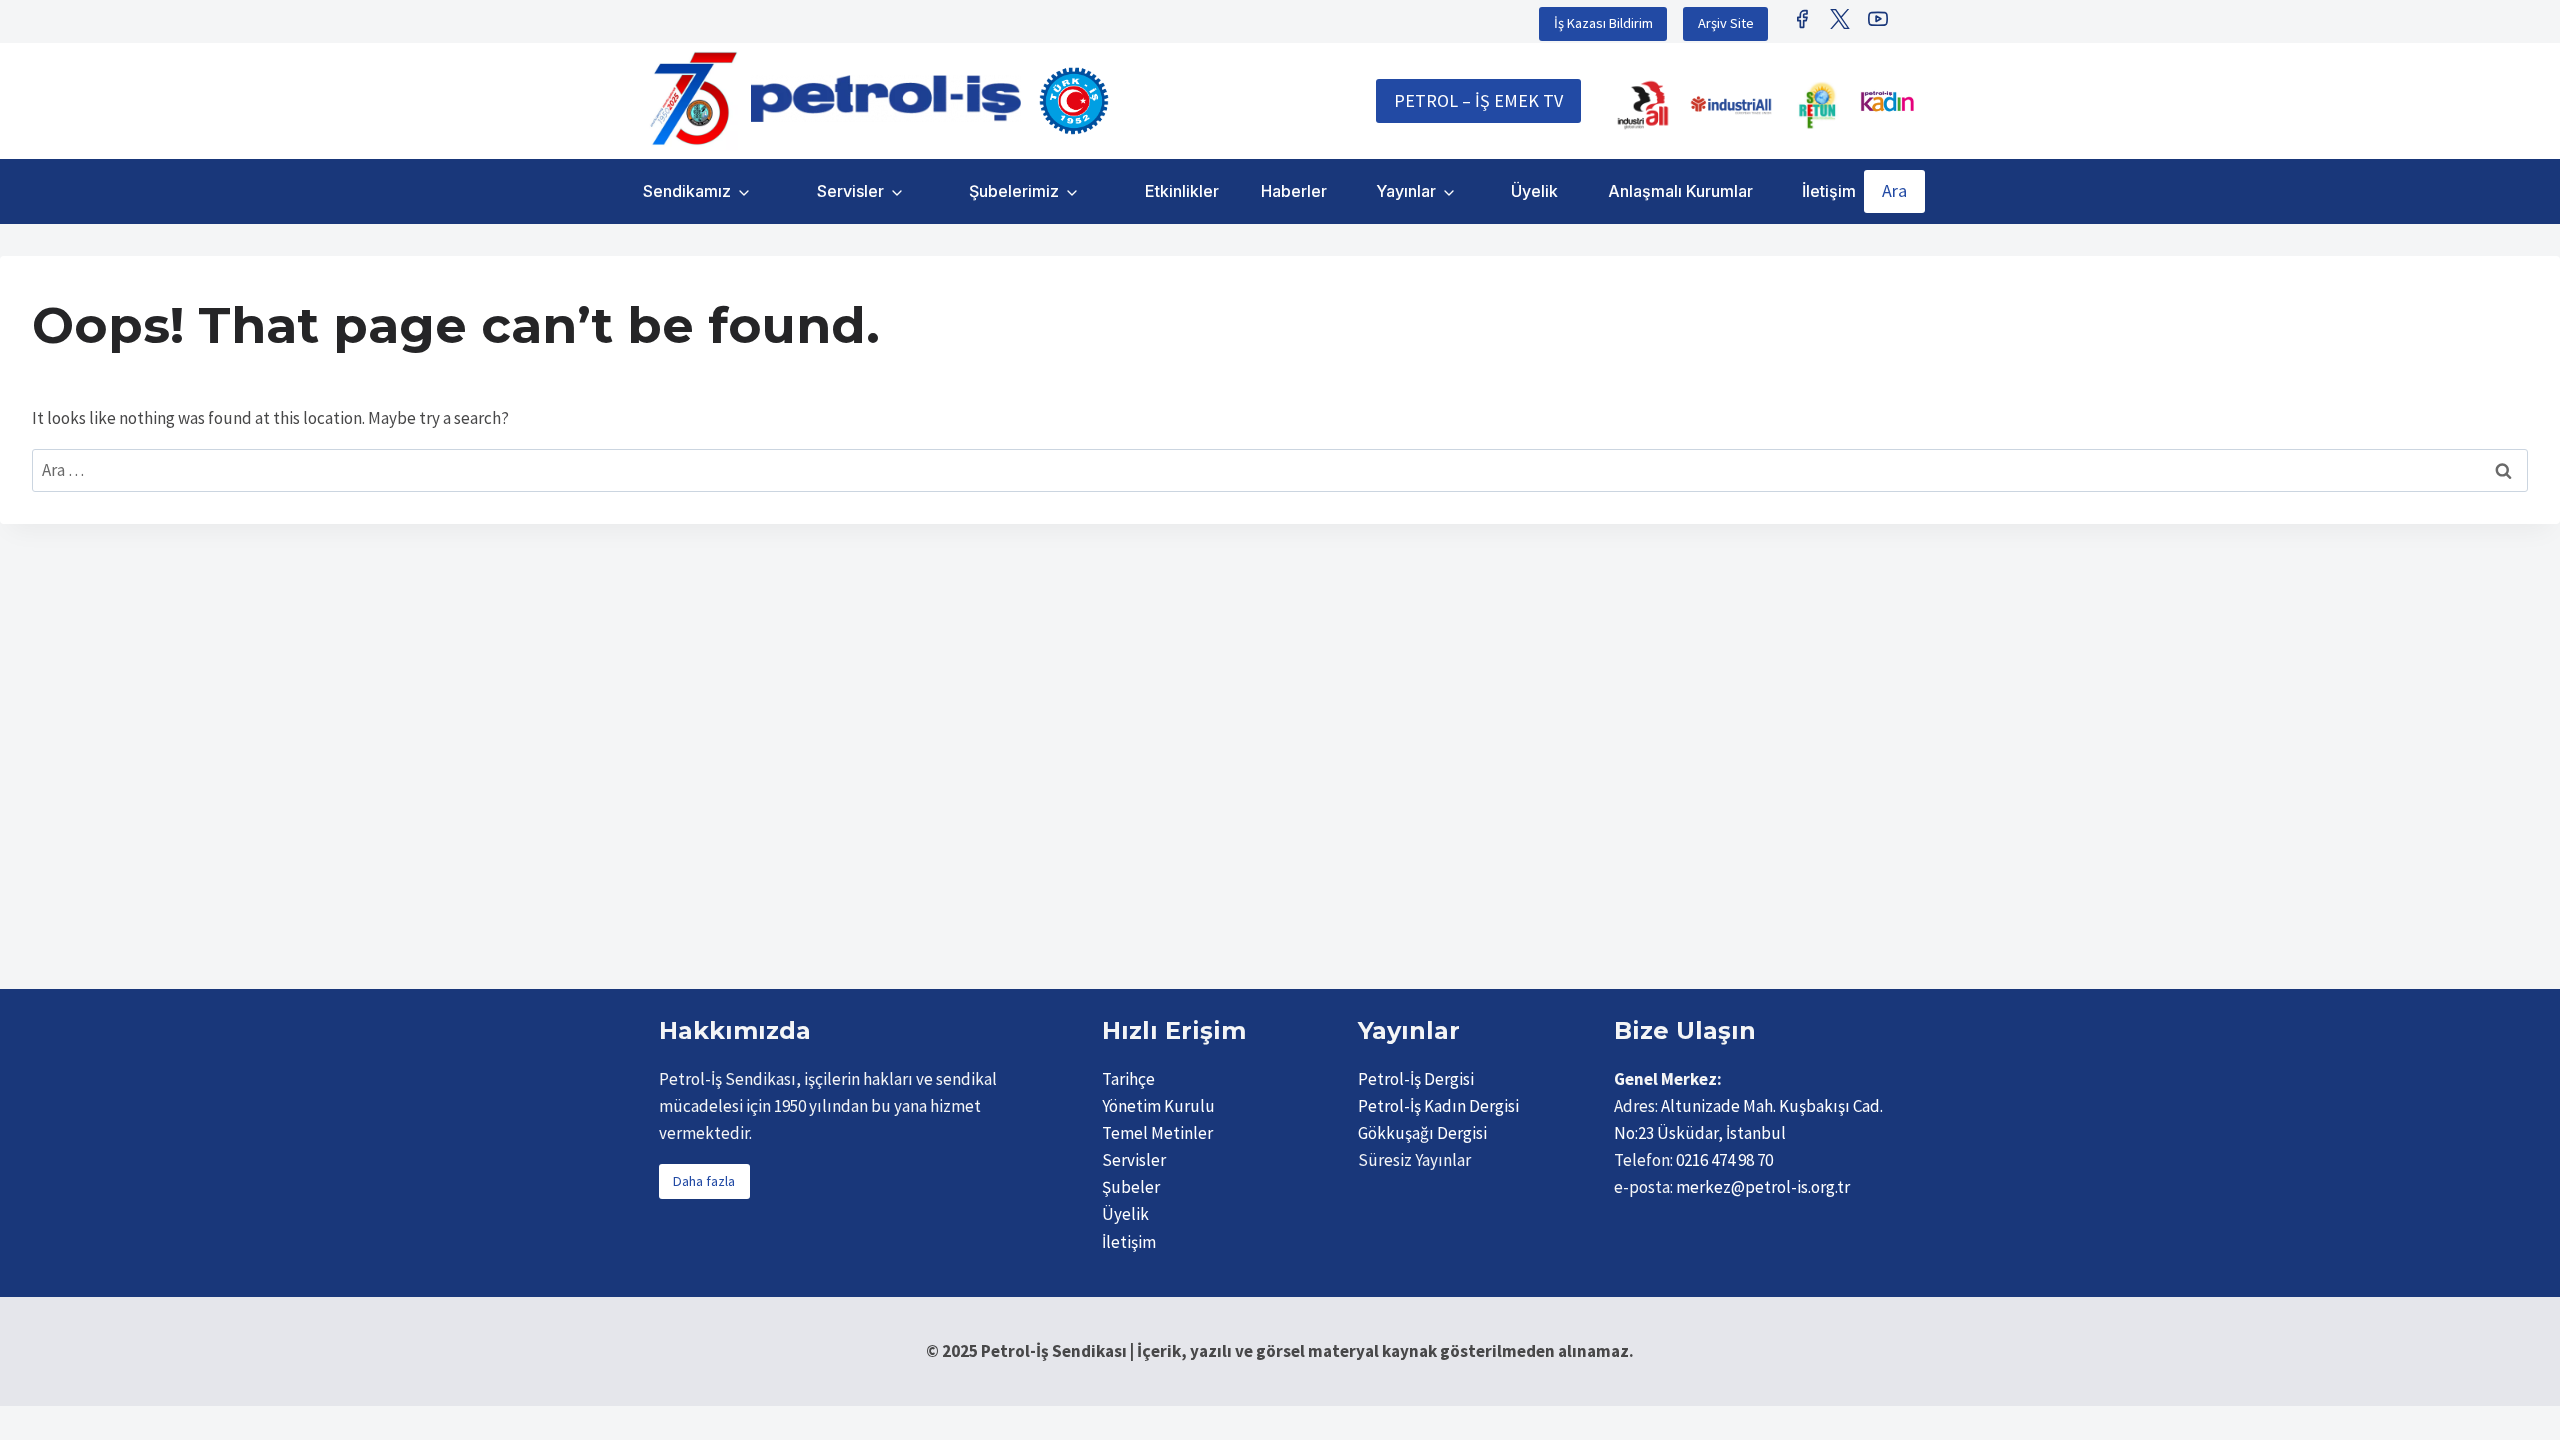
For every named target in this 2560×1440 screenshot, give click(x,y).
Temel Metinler (1157, 1133)
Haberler (1294, 191)
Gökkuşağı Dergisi (1422, 1133)
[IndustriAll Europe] (1731, 105)
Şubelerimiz (1014, 191)
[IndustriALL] (1643, 105)
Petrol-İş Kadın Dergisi (1438, 1106)
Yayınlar (1406, 191)
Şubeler (1131, 1187)
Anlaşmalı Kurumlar (1680, 191)
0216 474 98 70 (1724, 1160)
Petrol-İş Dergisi (1416, 1079)
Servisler (850, 191)
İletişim (1829, 191)
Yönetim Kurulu (1158, 1106)
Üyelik (1534, 191)
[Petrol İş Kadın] (1887, 101)
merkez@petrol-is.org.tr (1763, 1187)
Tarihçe (1128, 1079)
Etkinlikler (1182, 191)
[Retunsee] (1819, 105)
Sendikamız (687, 191)
